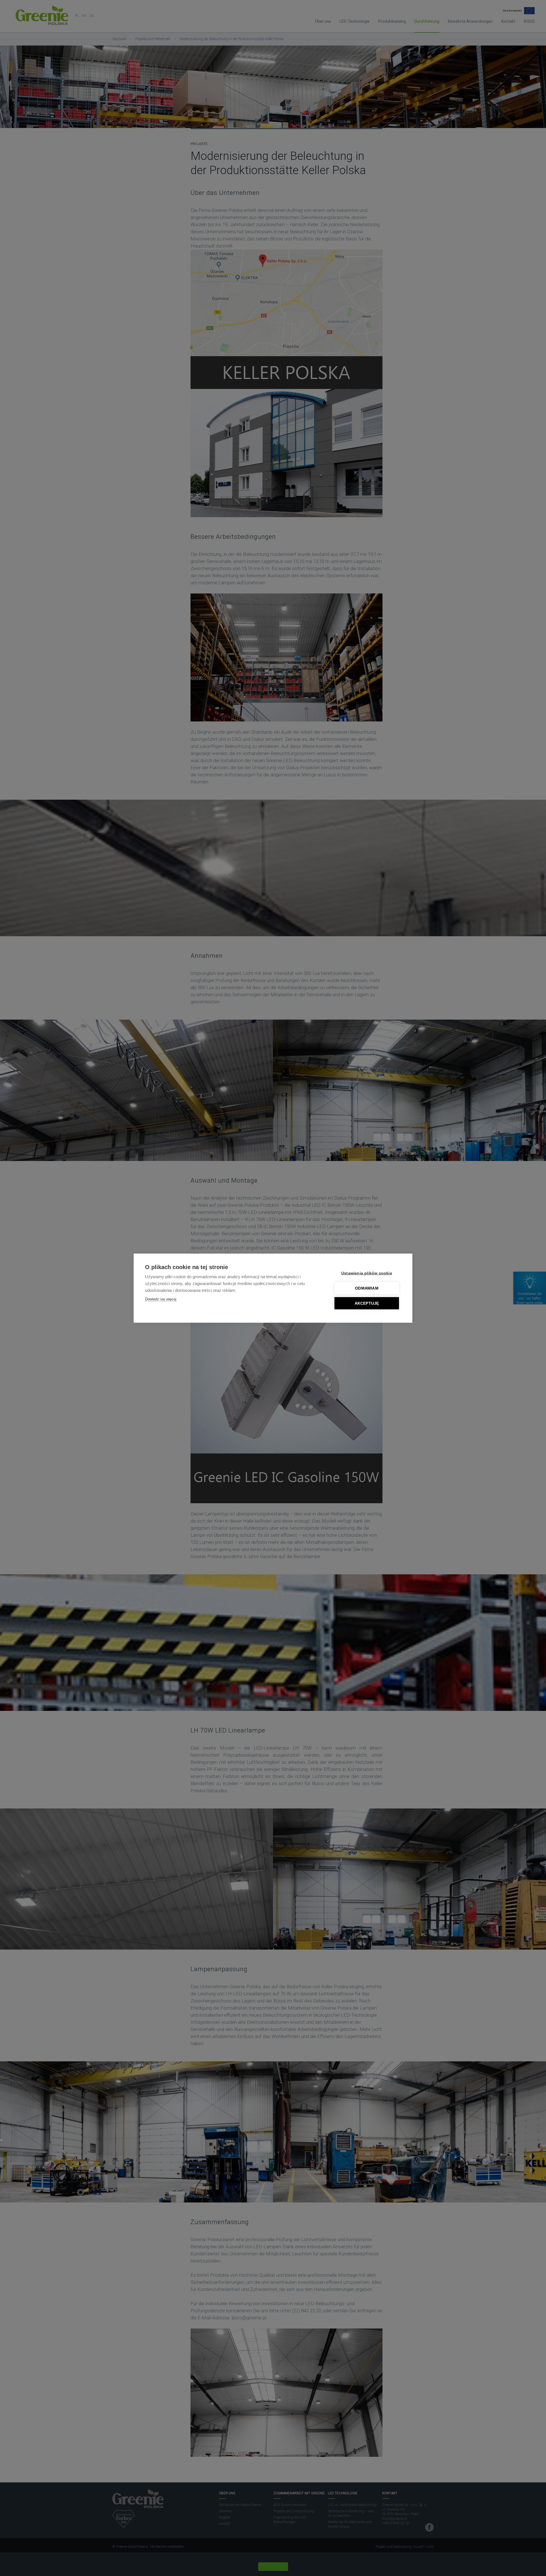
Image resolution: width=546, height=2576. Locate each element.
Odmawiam (367, 1288)
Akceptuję (367, 1303)
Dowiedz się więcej (161, 1299)
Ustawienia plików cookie (367, 1273)
